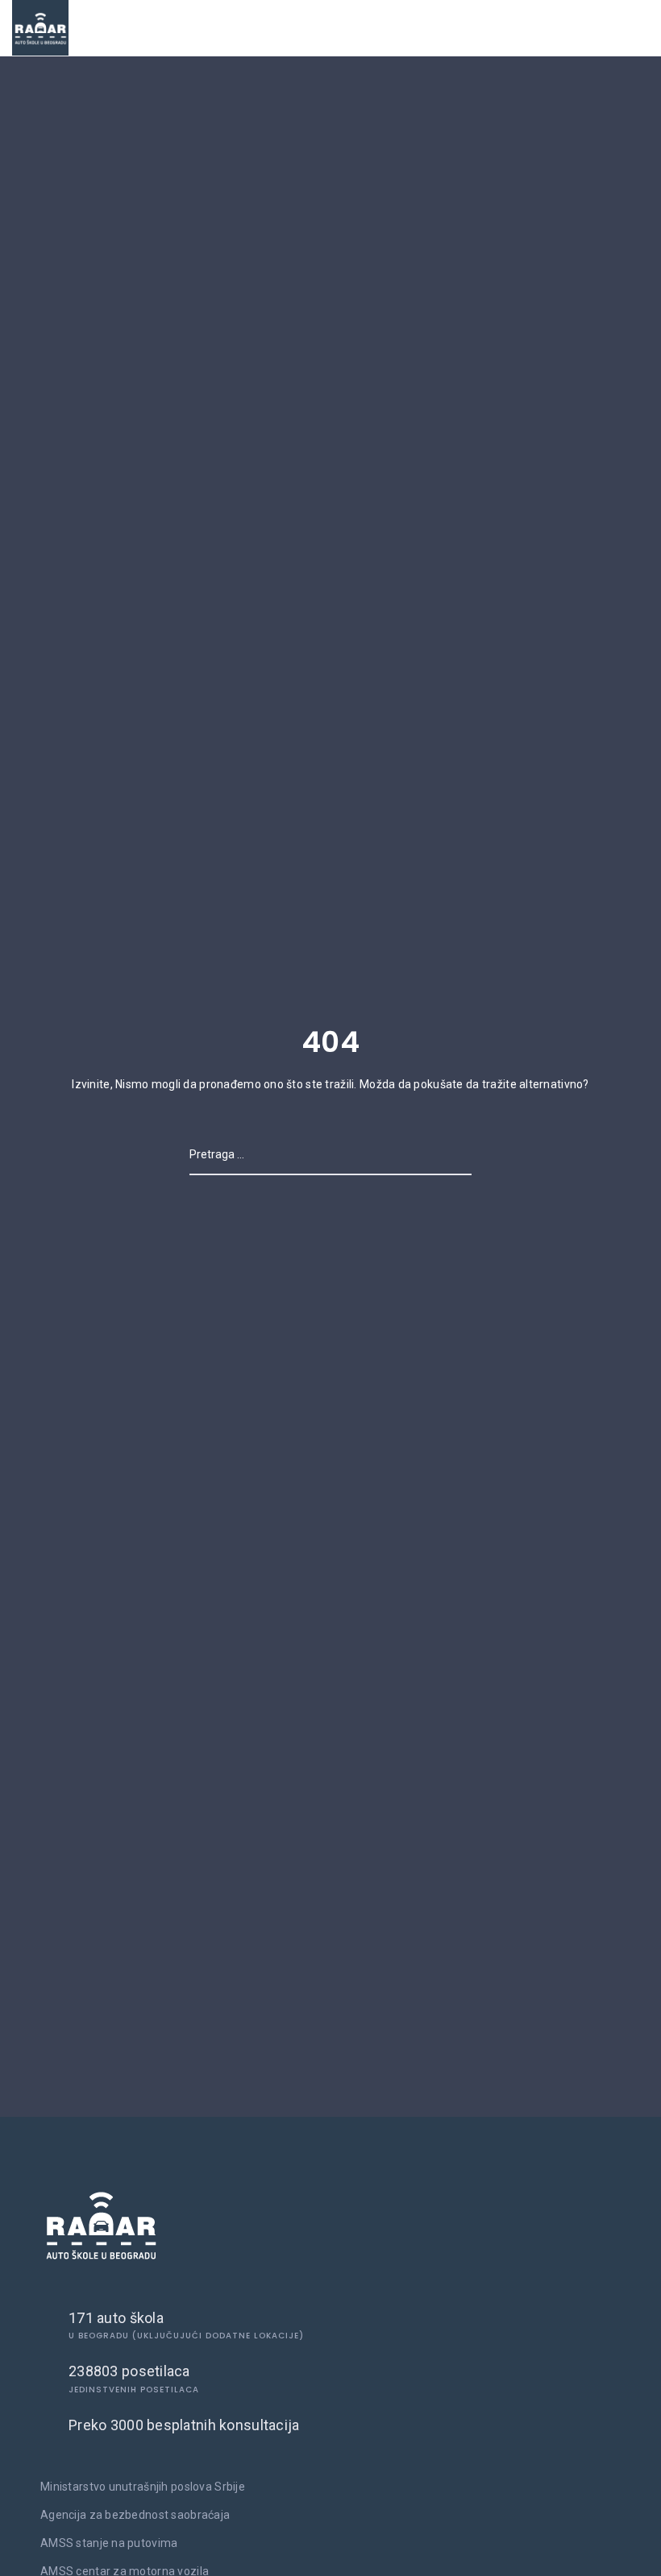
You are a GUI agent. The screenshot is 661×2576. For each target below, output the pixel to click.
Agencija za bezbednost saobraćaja (135, 2515)
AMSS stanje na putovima (109, 2543)
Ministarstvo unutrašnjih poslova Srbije (143, 2487)
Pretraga (445, 1154)
